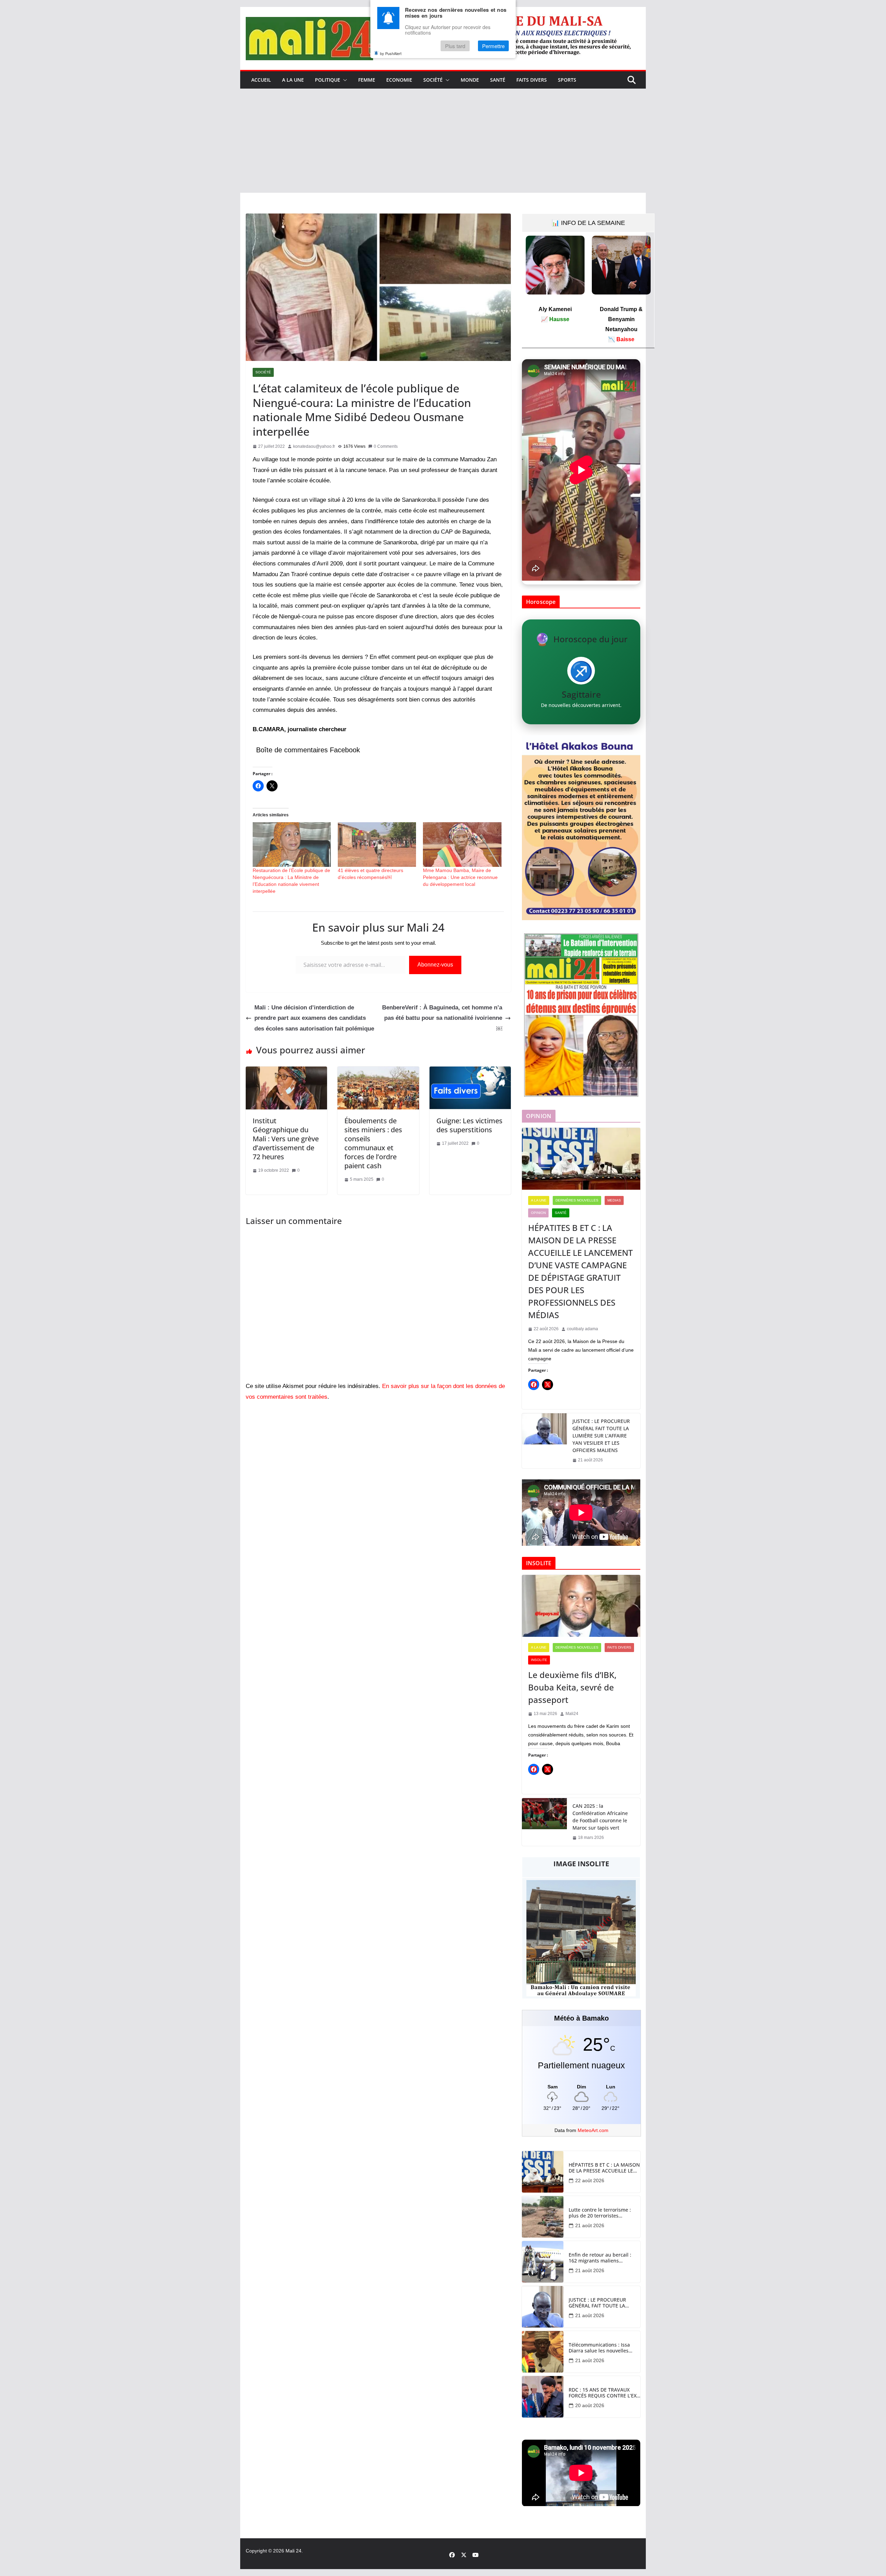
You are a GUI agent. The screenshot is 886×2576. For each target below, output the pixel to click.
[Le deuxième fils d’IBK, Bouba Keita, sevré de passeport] (581, 1606)
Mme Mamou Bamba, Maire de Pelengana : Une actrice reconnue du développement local (460, 877)
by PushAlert (391, 53)
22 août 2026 (590, 2180)
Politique (328, 80)
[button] (344, 80)
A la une (293, 80)
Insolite (539, 1660)
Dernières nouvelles (577, 1200)
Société (433, 80)
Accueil (261, 80)
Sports (567, 80)
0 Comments (386, 446)
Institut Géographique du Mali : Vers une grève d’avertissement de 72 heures (286, 1139)
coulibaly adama (582, 1329)
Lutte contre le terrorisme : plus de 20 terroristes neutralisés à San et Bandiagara (600, 2213)
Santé (498, 80)
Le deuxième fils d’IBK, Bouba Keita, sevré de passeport (572, 1687)
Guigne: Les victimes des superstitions (469, 1125)
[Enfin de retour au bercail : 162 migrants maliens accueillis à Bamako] (543, 2262)
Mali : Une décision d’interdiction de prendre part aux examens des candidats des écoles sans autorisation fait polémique (314, 1018)
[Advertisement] (443, 141)
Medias (614, 1200)
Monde (470, 80)
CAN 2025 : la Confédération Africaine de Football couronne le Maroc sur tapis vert (600, 1817)
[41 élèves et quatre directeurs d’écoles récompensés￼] (377, 845)
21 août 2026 (590, 2225)
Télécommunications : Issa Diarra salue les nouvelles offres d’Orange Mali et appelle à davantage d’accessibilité (599, 2348)
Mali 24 (293, 2551)
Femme (367, 80)
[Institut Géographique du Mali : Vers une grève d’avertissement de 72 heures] (286, 1072)
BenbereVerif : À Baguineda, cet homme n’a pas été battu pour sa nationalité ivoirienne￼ (442, 1018)
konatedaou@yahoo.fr (314, 446)
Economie (399, 80)
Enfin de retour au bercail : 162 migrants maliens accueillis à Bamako (600, 2258)
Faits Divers (532, 80)
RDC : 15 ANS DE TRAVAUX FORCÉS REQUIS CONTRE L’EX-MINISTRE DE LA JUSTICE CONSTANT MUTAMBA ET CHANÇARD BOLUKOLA (603, 2393)
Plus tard (455, 46)
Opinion (538, 1213)
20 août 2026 (590, 2405)
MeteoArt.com (593, 2130)
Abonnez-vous (435, 965)
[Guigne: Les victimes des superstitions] (470, 1072)
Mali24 (572, 1714)
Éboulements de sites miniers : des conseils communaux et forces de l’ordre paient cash (373, 1143)
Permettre (493, 46)
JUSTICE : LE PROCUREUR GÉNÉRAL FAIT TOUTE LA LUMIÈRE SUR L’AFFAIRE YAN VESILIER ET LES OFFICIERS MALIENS (601, 1436)
